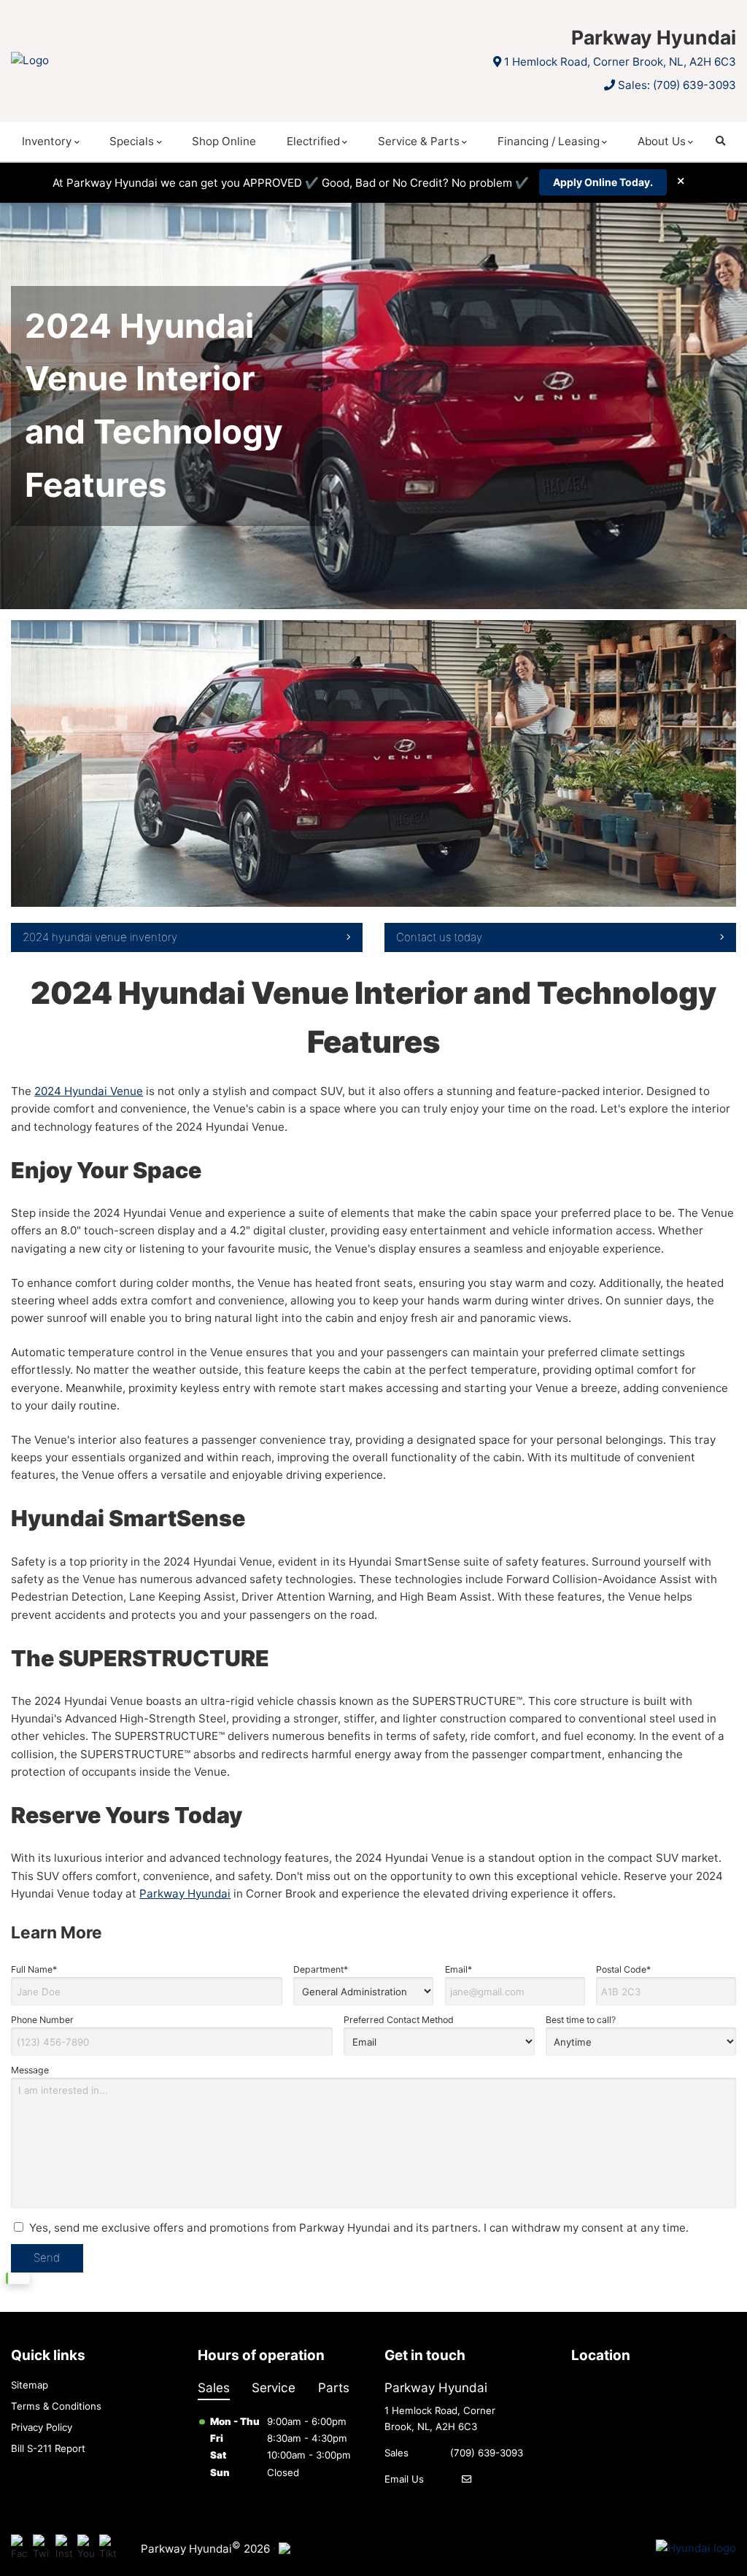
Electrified (313, 141)
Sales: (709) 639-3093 (677, 85)
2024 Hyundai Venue (89, 1091)
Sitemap (30, 2385)
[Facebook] (19, 2549)
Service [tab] (274, 2387)
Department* (321, 1969)
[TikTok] (108, 2549)
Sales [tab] (214, 2387)
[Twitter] (41, 2549)
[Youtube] (86, 2549)
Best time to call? (581, 2020)
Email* (458, 1969)
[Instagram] (64, 2549)
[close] (681, 181)
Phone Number (42, 2020)
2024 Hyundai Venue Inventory (100, 937)
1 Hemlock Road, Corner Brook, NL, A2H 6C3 (620, 62)
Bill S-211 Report (48, 2448)
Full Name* (34, 1969)
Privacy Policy (42, 2427)
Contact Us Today (439, 937)
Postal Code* (623, 1969)
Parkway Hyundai (185, 1894)
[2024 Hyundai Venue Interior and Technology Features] (373, 763)
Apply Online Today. (603, 183)
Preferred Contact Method (399, 2020)
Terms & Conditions (56, 2406)
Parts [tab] (334, 2387)
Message (30, 2070)
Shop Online (224, 141)
